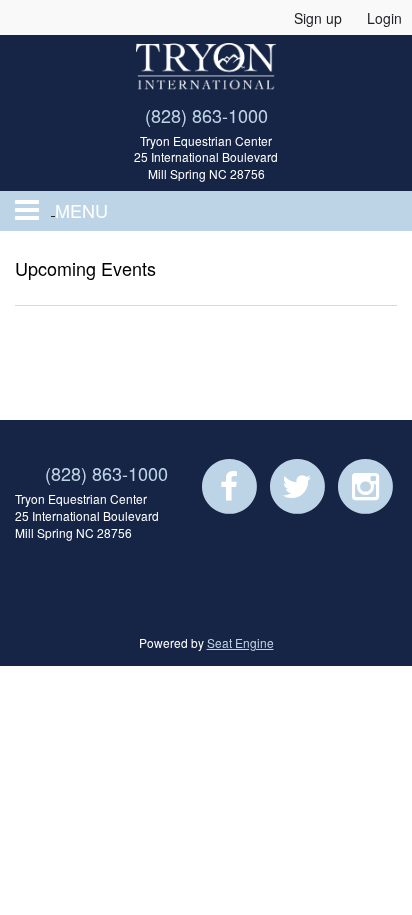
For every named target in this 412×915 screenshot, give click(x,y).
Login (384, 18)
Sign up (318, 18)
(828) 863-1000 (206, 115)
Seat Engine (240, 642)
